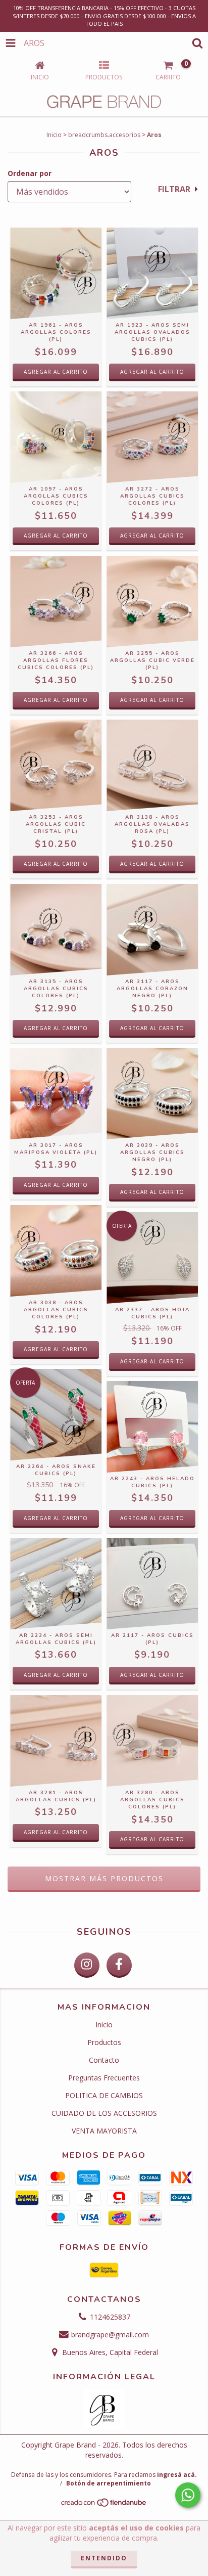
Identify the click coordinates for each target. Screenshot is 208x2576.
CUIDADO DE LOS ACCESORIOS (104, 2113)
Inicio (54, 135)
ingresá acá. (177, 2475)
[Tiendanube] (104, 2505)
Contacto (104, 2060)
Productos (104, 2042)
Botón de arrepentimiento (109, 2483)
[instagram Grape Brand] (87, 1965)
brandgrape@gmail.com (110, 2335)
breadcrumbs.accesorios (104, 135)
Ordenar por (30, 173)
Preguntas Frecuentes (104, 2078)
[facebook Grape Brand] (119, 1965)
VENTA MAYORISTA (104, 2131)
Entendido (104, 2558)
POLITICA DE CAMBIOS (104, 2095)
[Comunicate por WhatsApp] (188, 2495)
